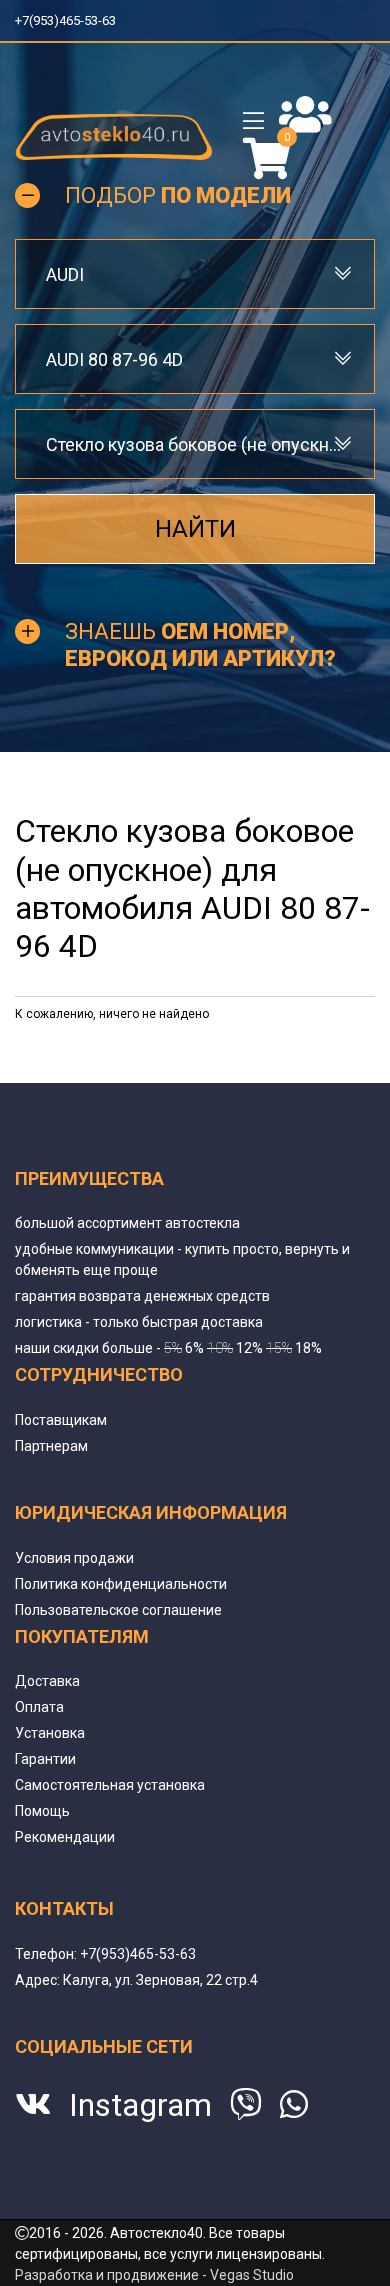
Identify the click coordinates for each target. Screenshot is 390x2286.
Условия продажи (74, 1558)
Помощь (42, 1811)
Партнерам (51, 1446)
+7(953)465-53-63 (73, 20)
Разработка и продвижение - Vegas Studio (154, 2275)
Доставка (47, 1681)
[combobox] (195, 274)
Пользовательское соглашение (118, 1610)
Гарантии (45, 1759)
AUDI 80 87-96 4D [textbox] (114, 359)
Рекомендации (65, 1837)
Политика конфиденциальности (121, 1584)
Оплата (39, 1707)
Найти (195, 529)
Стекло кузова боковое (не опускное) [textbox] (195, 444)
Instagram (140, 2105)
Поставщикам (61, 1420)
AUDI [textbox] (65, 274)
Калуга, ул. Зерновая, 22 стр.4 (160, 1980)
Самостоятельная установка (110, 1785)
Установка (50, 1733)
